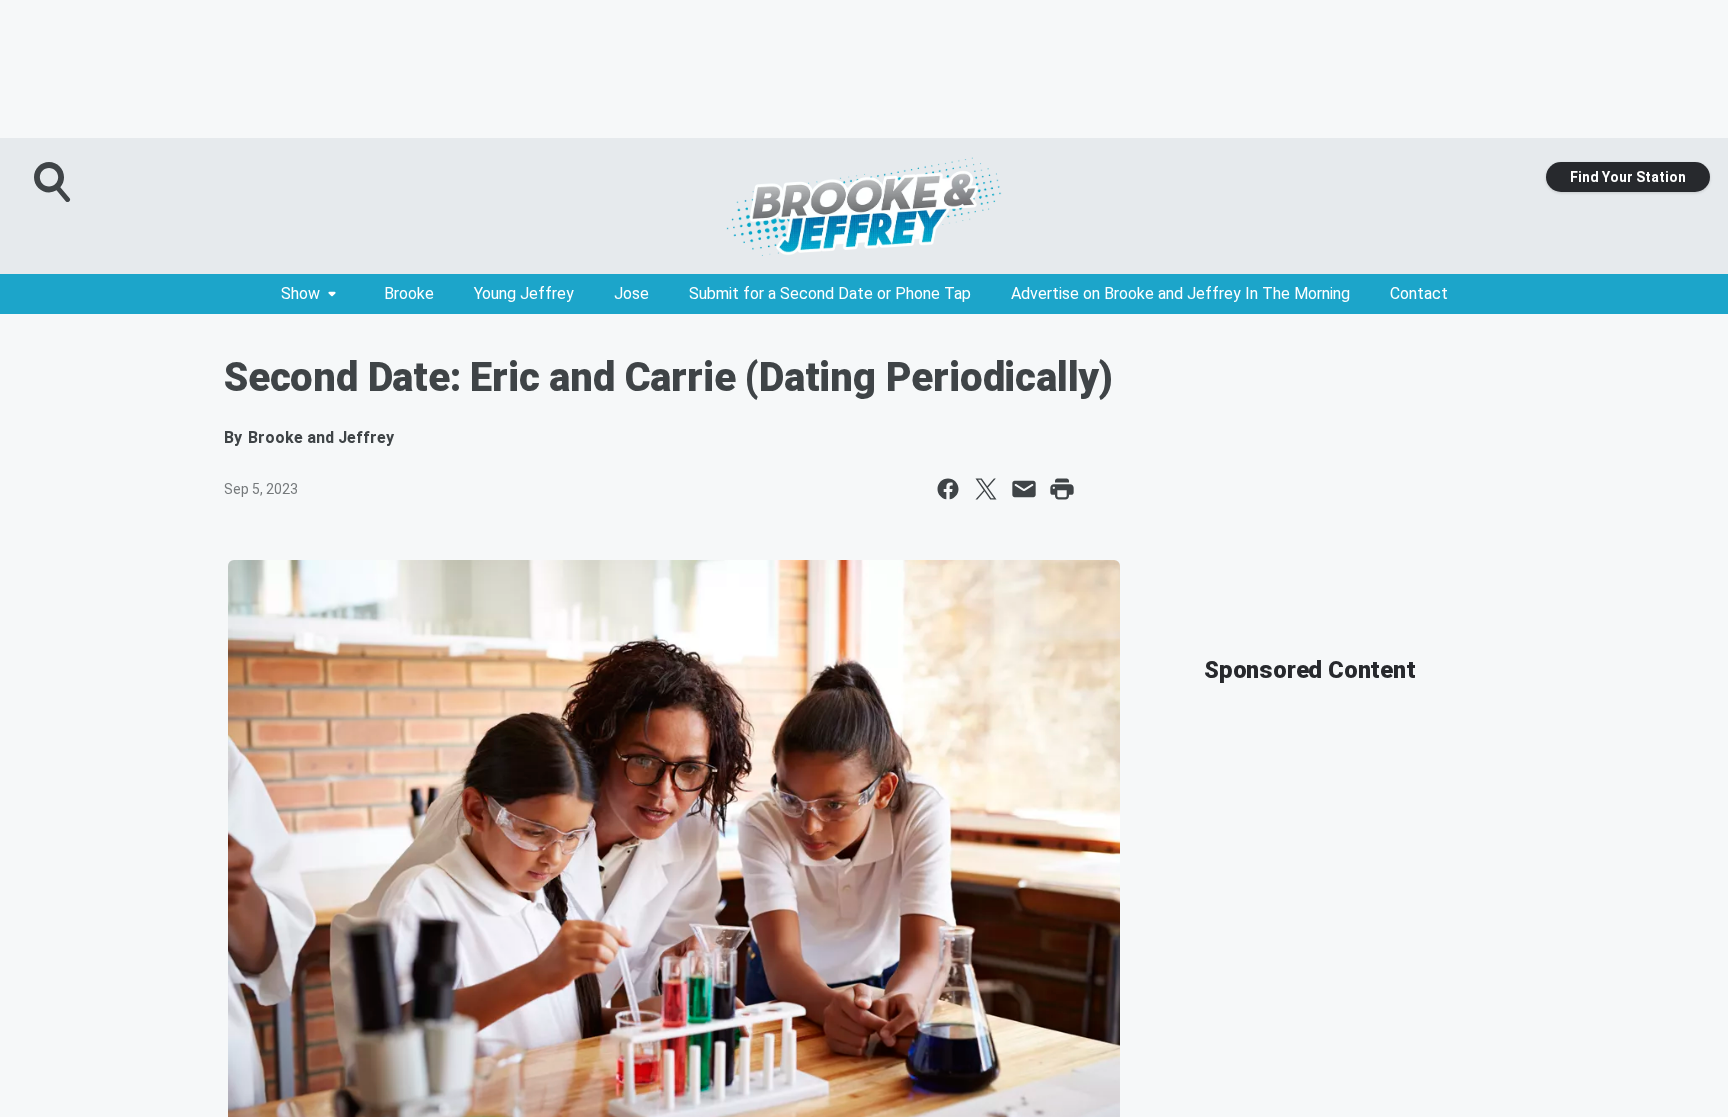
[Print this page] (1062, 489)
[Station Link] (864, 206)
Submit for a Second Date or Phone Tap (830, 293)
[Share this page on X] (986, 489)
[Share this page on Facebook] (948, 489)
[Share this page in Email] (1024, 489)
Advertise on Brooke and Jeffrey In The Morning (1180, 293)
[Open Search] (54, 182)
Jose (631, 293)
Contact (1419, 293)
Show (300, 293)
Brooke (409, 293)
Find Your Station (1628, 177)
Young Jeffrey (524, 293)
